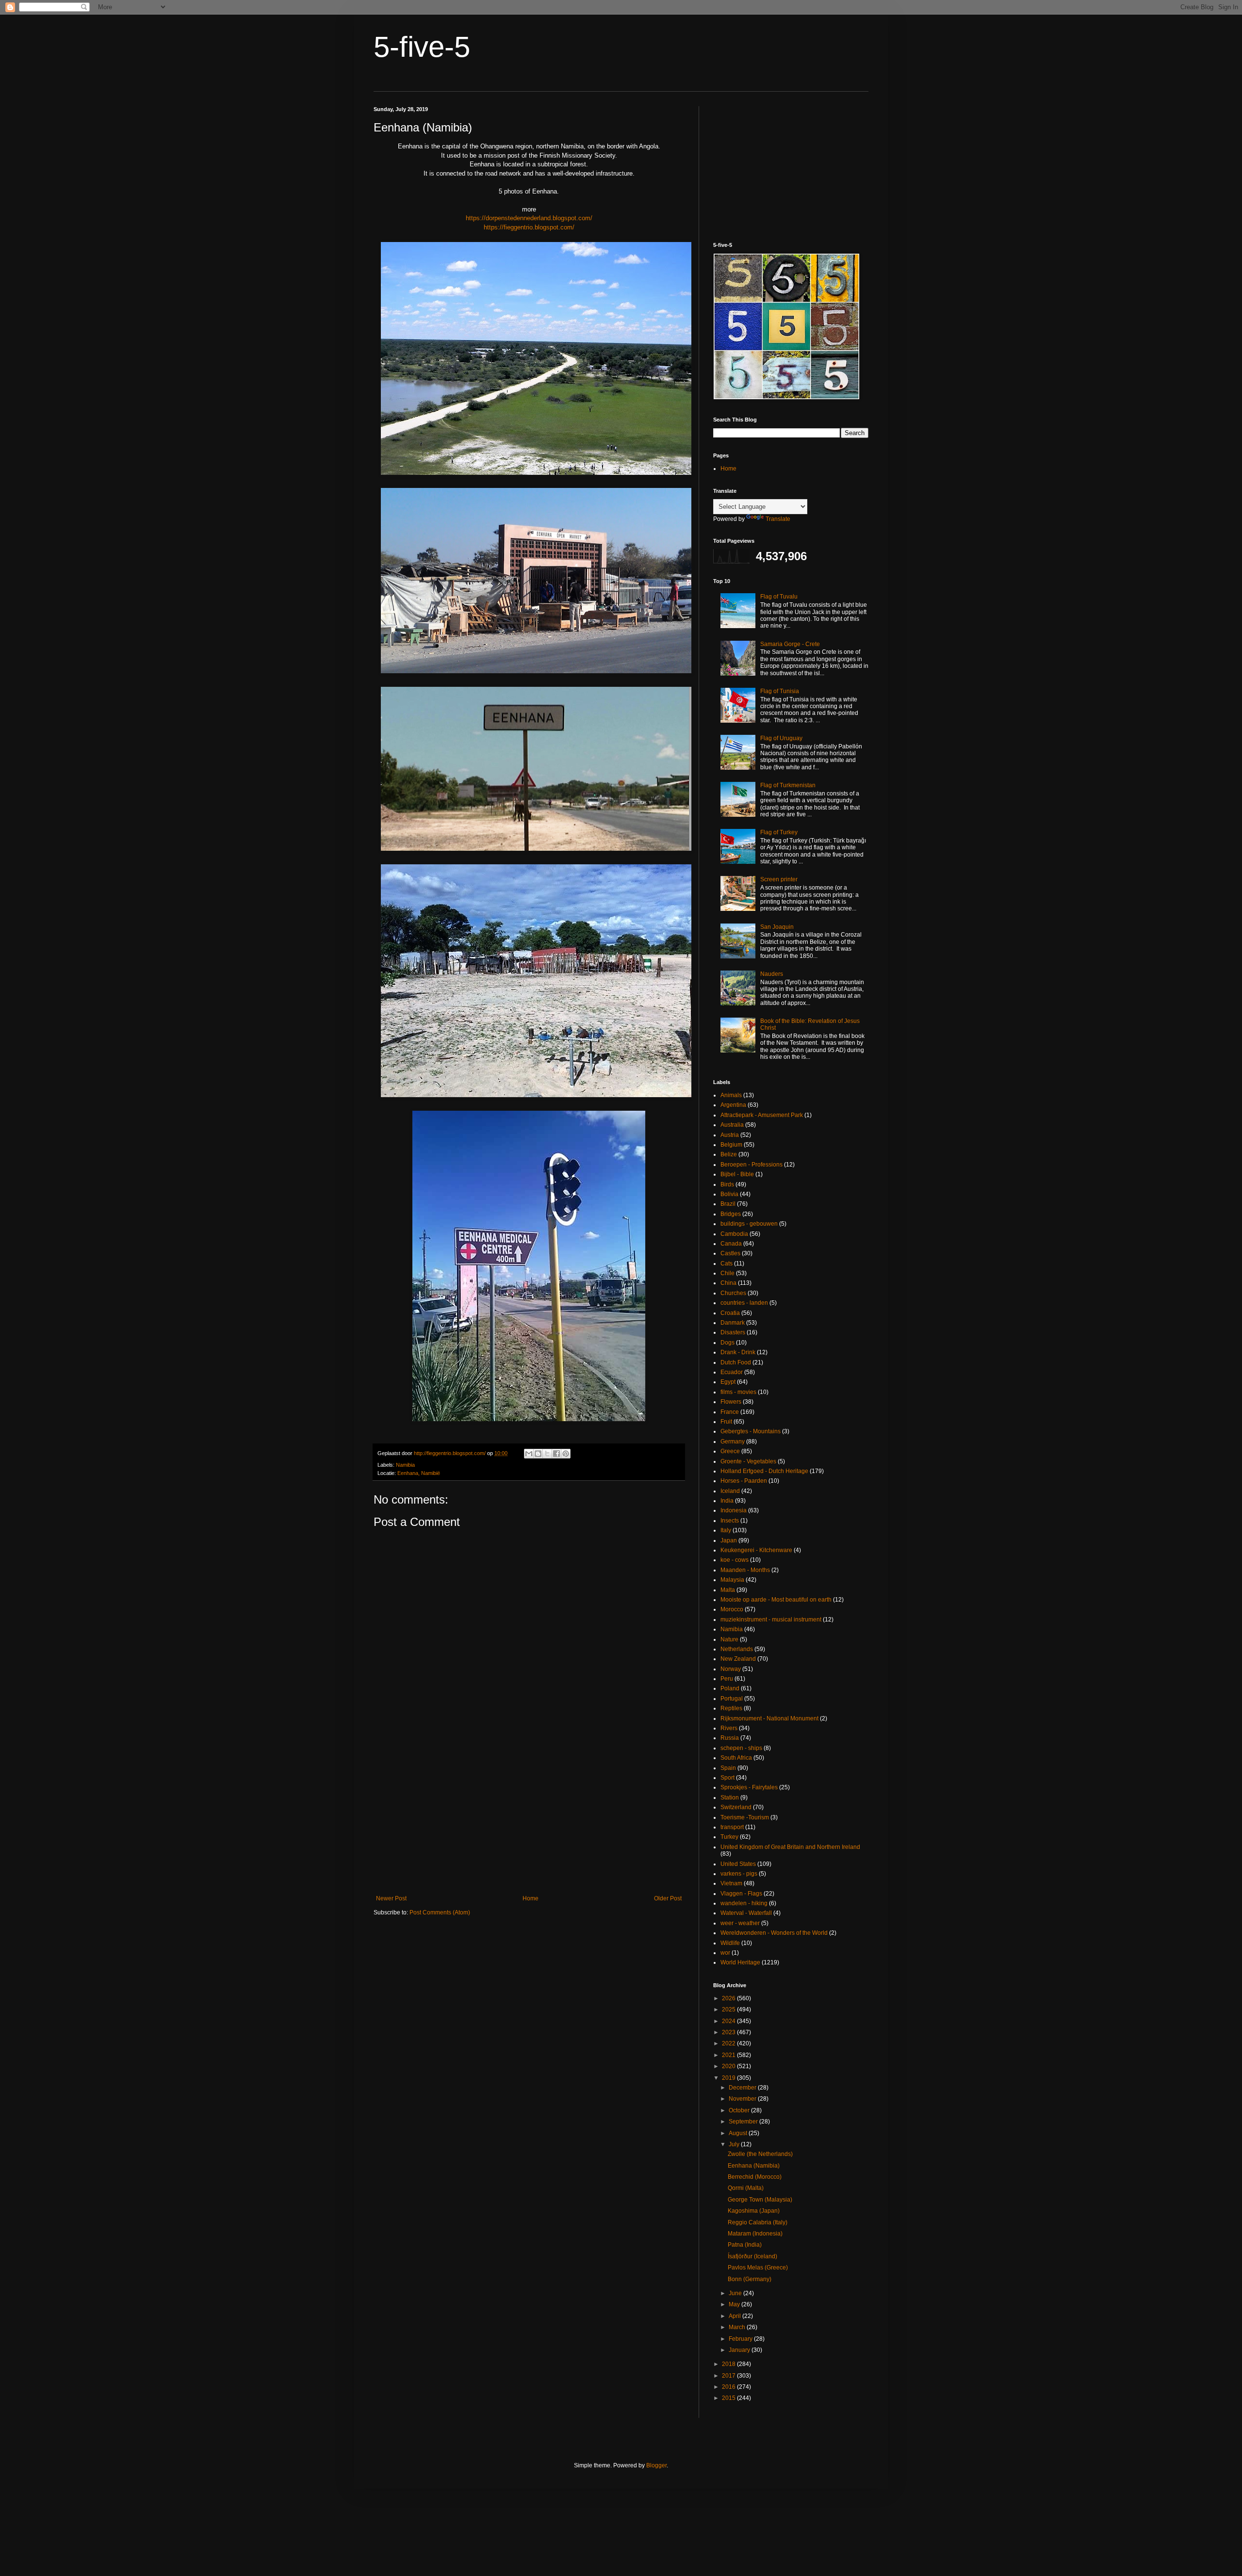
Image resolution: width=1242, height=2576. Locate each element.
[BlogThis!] (538, 1454)
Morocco (732, 1609)
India (727, 1501)
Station (730, 1798)
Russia (730, 1738)
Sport (727, 1778)
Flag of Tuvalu (779, 597)
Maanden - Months (745, 1570)
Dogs (727, 1343)
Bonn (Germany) (750, 2279)
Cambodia (734, 1234)
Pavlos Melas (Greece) (758, 2268)
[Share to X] (547, 1454)
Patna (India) (745, 2245)
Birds (727, 1184)
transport (732, 1827)
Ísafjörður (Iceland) (752, 2256)
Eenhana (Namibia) (754, 2166)
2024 (729, 2021)
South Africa (736, 1758)
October (740, 2110)
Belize (729, 1154)
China (728, 1283)
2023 (729, 2032)
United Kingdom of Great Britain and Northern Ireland (790, 1847)
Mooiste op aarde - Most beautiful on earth (776, 1600)
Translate (778, 519)
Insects (730, 1521)
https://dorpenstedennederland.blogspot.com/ (529, 218)
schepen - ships (741, 1748)
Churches (733, 1293)
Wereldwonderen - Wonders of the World (774, 1933)
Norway (731, 1669)
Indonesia (734, 1510)
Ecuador (732, 1372)
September (744, 2122)
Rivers (729, 1728)
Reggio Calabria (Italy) (758, 2222)
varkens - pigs (739, 1874)
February (741, 2339)
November (743, 2099)
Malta (728, 1590)
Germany (733, 1442)
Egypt (728, 1382)
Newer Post (391, 1898)
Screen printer (779, 879)
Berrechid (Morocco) (755, 2177)
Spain (728, 1768)
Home (531, 1898)
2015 (729, 2398)
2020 (729, 2066)
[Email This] (529, 1454)
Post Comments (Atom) (440, 1912)
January (740, 2350)
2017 (729, 2376)
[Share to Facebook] (556, 1454)
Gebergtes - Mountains (751, 1431)
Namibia (405, 1465)
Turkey (729, 1837)
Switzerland (736, 1807)
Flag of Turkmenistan (788, 785)
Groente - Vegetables (748, 1461)
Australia (732, 1125)
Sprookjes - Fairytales (749, 1787)
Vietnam (731, 1883)
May (735, 2304)
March (738, 2327)
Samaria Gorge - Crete (790, 644)
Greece (730, 1451)
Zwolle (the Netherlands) (760, 2154)
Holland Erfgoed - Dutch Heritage (764, 1471)
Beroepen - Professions (752, 1165)
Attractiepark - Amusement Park (762, 1115)
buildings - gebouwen (749, 1224)
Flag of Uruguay (781, 738)
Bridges (731, 1214)
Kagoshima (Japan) (754, 2211)
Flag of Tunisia (780, 691)
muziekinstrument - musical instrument (771, 1620)
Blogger (656, 2465)
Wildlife (730, 1943)
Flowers (731, 1402)
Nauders (772, 974)
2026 (729, 1998)
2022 (729, 2043)
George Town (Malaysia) (760, 2200)
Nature (729, 1639)
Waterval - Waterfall (746, 1913)
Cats (727, 1264)
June (736, 2293)
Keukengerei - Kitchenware (756, 1550)
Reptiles (731, 1708)
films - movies (738, 1392)
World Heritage (740, 1962)
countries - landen (744, 1303)
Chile (727, 1273)
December (743, 2088)
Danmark (733, 1323)
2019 (729, 2078)
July (735, 2144)
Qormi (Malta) (746, 2188)
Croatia (730, 1313)
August (739, 2133)
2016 (729, 2387)
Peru (727, 1679)
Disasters (733, 1332)
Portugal (732, 1699)
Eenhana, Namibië (419, 1473)
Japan (729, 1540)
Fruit (726, 1422)
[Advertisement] (529, 1815)
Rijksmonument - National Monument (769, 1718)
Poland (730, 1688)
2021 (729, 2055)
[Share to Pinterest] (566, 1454)
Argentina (733, 1105)
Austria (730, 1135)
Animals (731, 1095)
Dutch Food (736, 1362)
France (730, 1412)
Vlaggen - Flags (741, 1894)
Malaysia (732, 1580)
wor (725, 1953)
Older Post (668, 1898)
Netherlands (737, 1649)
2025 (729, 2009)
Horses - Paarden (744, 1481)
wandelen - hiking (744, 1903)
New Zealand (738, 1659)
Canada (731, 1244)
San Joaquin (777, 927)
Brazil (728, 1204)
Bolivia (729, 1194)
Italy (726, 1530)
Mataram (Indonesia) (755, 2234)
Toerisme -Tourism (745, 1817)
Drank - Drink (738, 1352)
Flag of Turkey (779, 832)
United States (738, 1864)
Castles (730, 1253)
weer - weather (740, 1923)
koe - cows (735, 1560)
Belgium (731, 1145)
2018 (729, 2364)
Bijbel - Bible (737, 1174)
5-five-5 (422, 47)
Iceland (730, 1491)
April (735, 2316)
